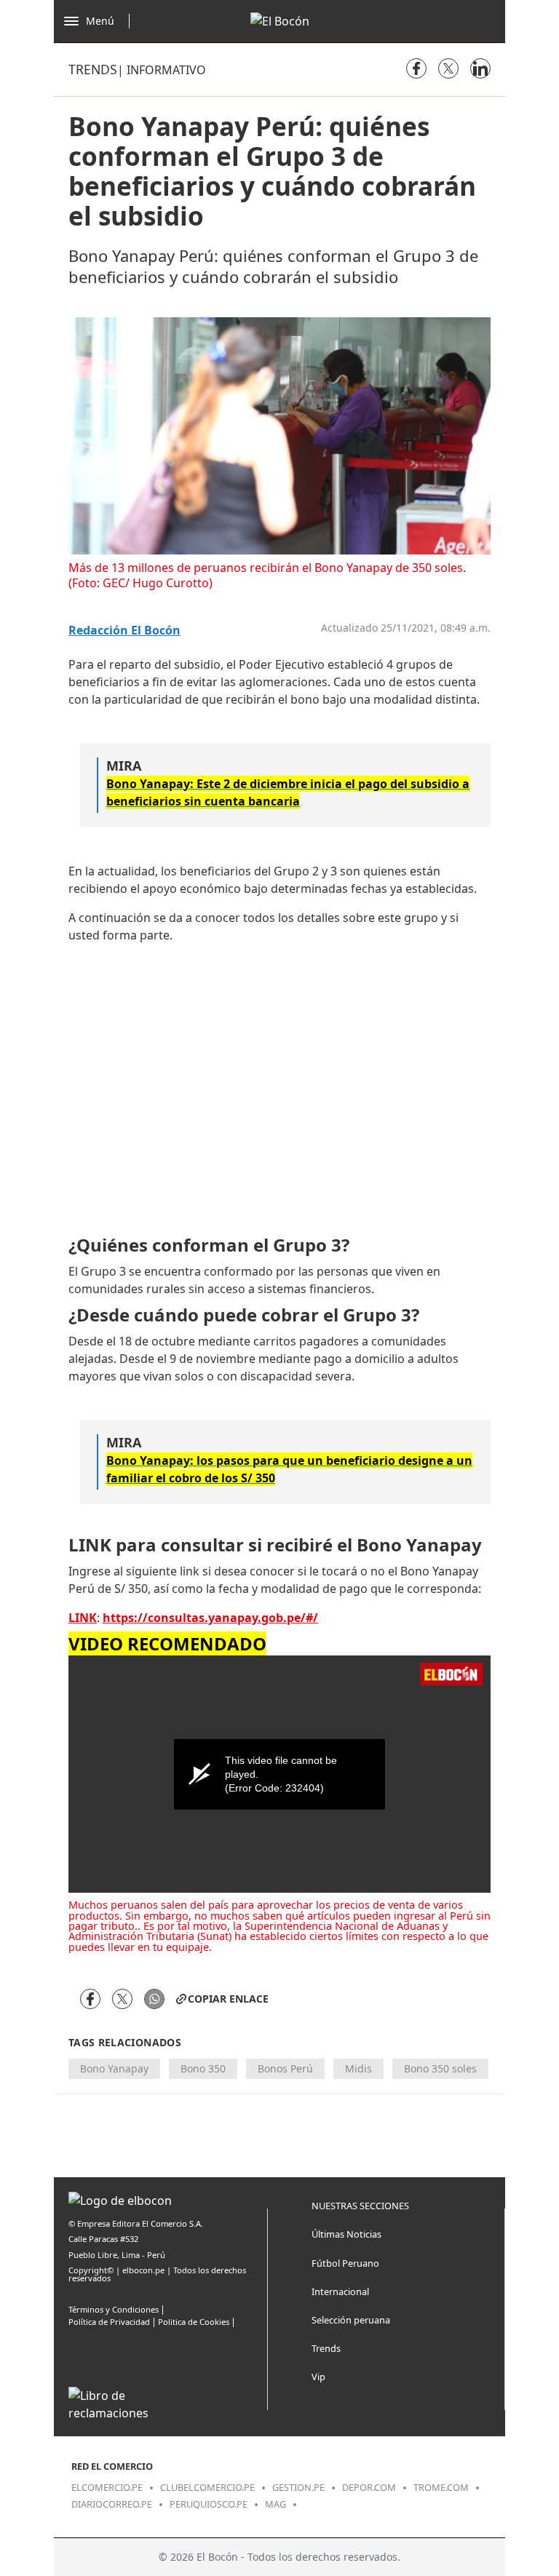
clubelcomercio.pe (207, 2487)
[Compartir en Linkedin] (480, 68)
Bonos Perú (285, 2068)
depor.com (369, 2487)
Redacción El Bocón (124, 631)
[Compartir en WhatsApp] (154, 1999)
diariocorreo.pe (112, 2504)
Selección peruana (351, 2320)
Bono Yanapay (114, 2068)
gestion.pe (298, 2487)
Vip (318, 2377)
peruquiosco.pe (209, 2504)
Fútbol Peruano (345, 2263)
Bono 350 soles (440, 2068)
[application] (279, 1774)
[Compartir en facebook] (416, 68)
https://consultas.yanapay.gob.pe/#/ (210, 1618)
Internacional (340, 2291)
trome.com (441, 2487)
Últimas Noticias (346, 2234)
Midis (358, 2068)
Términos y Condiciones (114, 2309)
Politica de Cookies (194, 2322)
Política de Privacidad (109, 2322)
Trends (93, 69)
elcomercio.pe (107, 2487)
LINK (83, 1618)
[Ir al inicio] (280, 21)
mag (275, 2504)
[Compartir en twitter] (448, 68)
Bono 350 (203, 2068)
